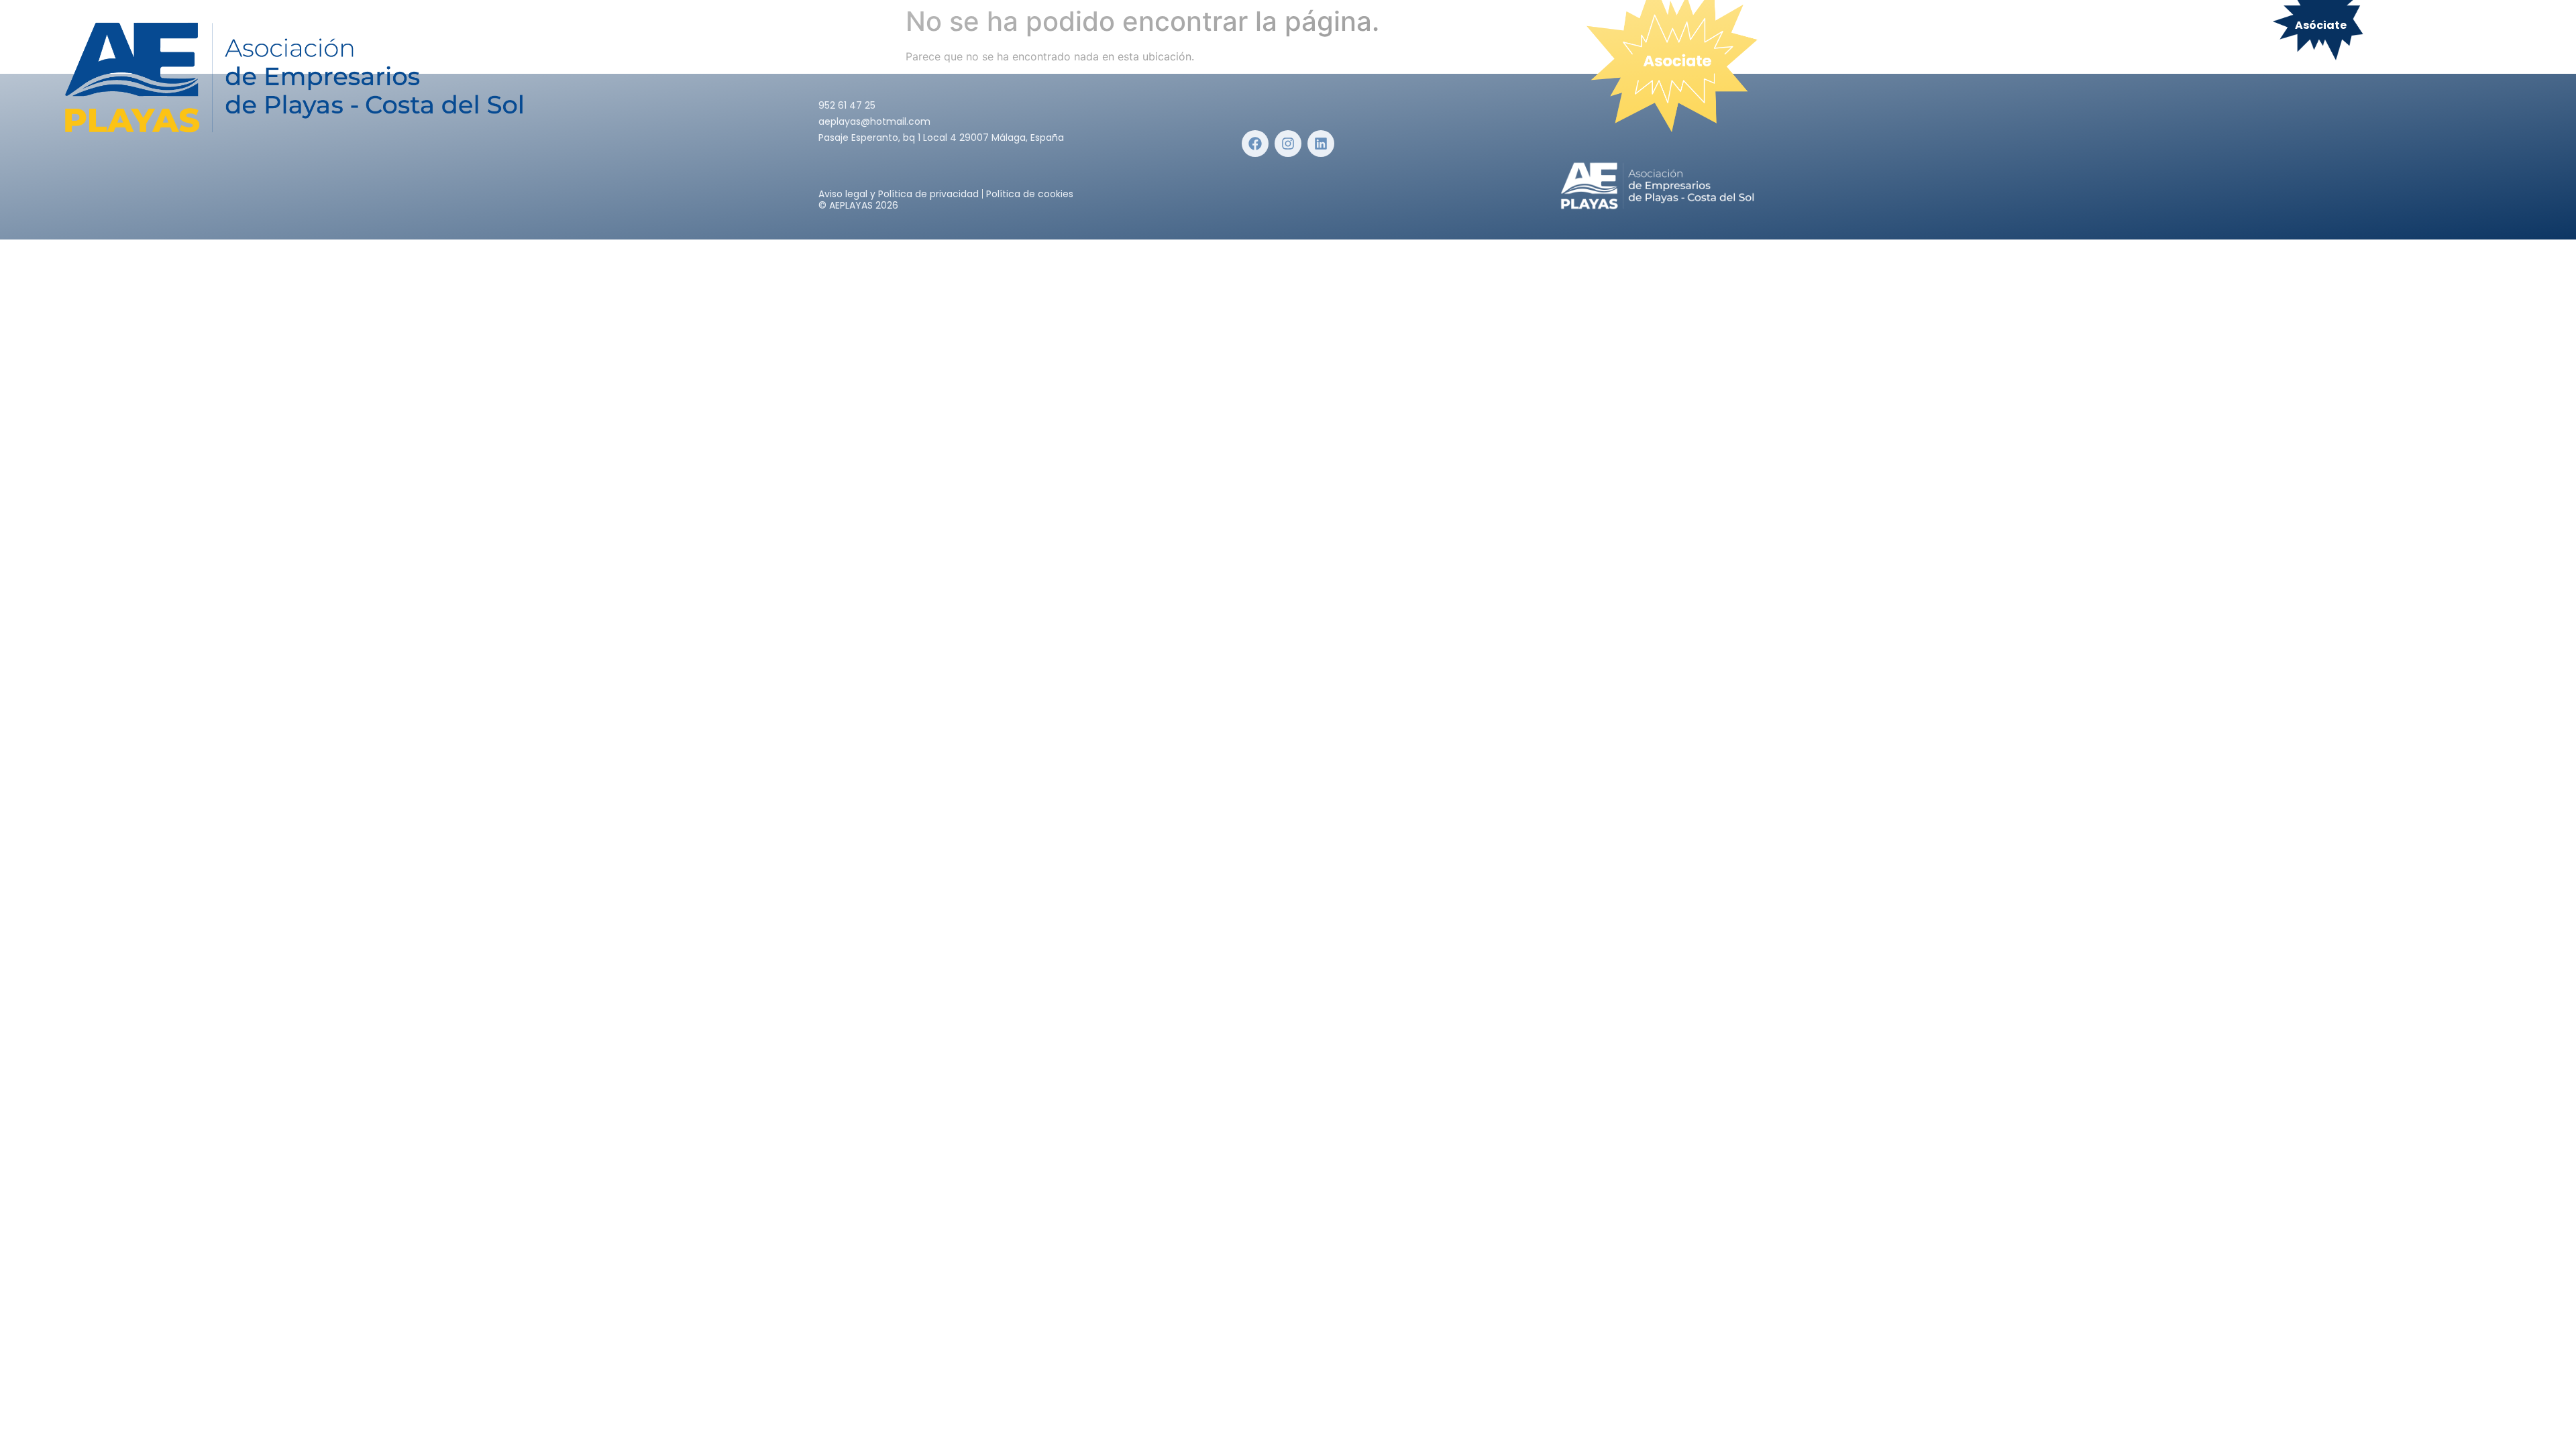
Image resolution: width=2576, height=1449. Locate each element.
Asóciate (2321, 25)
